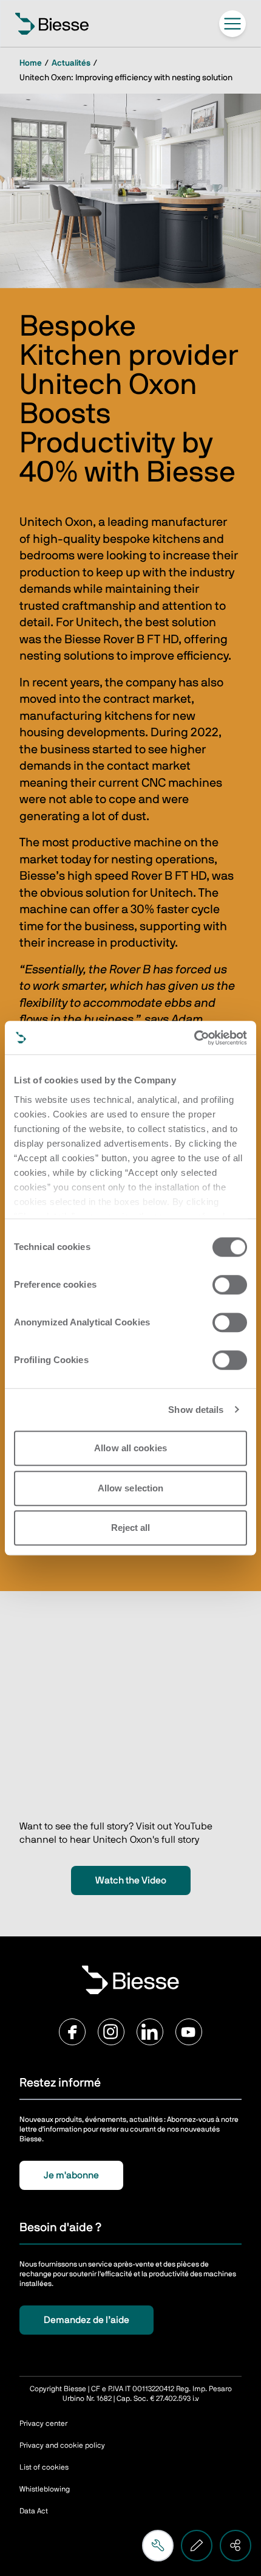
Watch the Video (131, 1880)
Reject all (131, 1528)
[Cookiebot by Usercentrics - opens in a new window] (194, 1038)
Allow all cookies (130, 1448)
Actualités (71, 63)
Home (31, 63)
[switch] (230, 1285)
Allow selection (131, 1488)
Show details (196, 1410)
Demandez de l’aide (86, 2320)
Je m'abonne (71, 2175)
